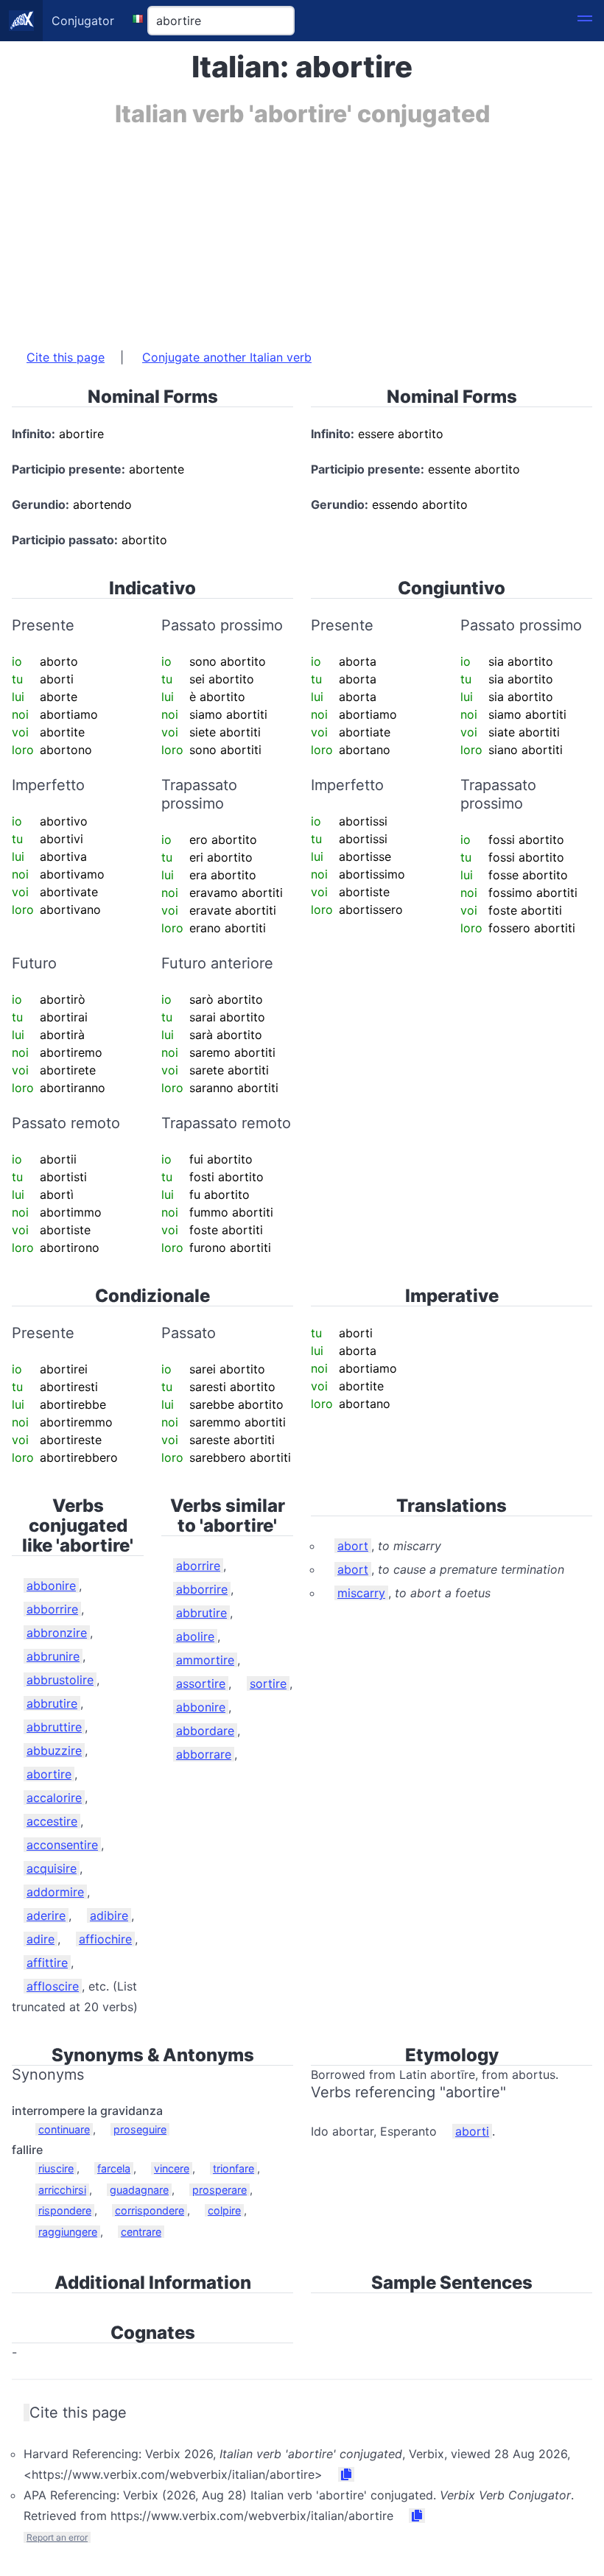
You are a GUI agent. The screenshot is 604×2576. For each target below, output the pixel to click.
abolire (195, 1636)
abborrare (204, 1754)
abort (353, 1546)
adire (41, 1939)
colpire (224, 2210)
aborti (472, 2131)
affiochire (105, 1939)
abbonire (51, 1586)
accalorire (54, 1798)
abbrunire (53, 1656)
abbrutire (52, 1703)
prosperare (220, 2190)
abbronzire (57, 1633)
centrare (141, 2232)
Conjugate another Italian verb (227, 357)
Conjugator (83, 21)
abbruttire (54, 1727)
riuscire (56, 2168)
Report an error (57, 2537)
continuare (64, 2129)
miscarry (361, 1593)
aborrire (198, 1566)
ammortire (205, 1660)
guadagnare (139, 2190)
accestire (52, 1821)
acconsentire (62, 1845)
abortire (49, 1774)
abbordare (205, 1731)
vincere (172, 2168)
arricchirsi (62, 2190)
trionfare (233, 2168)
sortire (268, 1683)
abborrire (52, 1609)
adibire (109, 1915)
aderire (46, 1915)
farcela (114, 2168)
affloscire (53, 1986)
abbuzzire (54, 1750)
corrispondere (150, 2210)
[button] (585, 21)
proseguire (140, 2129)
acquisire (52, 1868)
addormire (55, 1892)
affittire (47, 1963)
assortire (201, 1683)
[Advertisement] (302, 230)
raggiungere (68, 2232)
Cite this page (66, 357)
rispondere (65, 2210)
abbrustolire (60, 1680)
